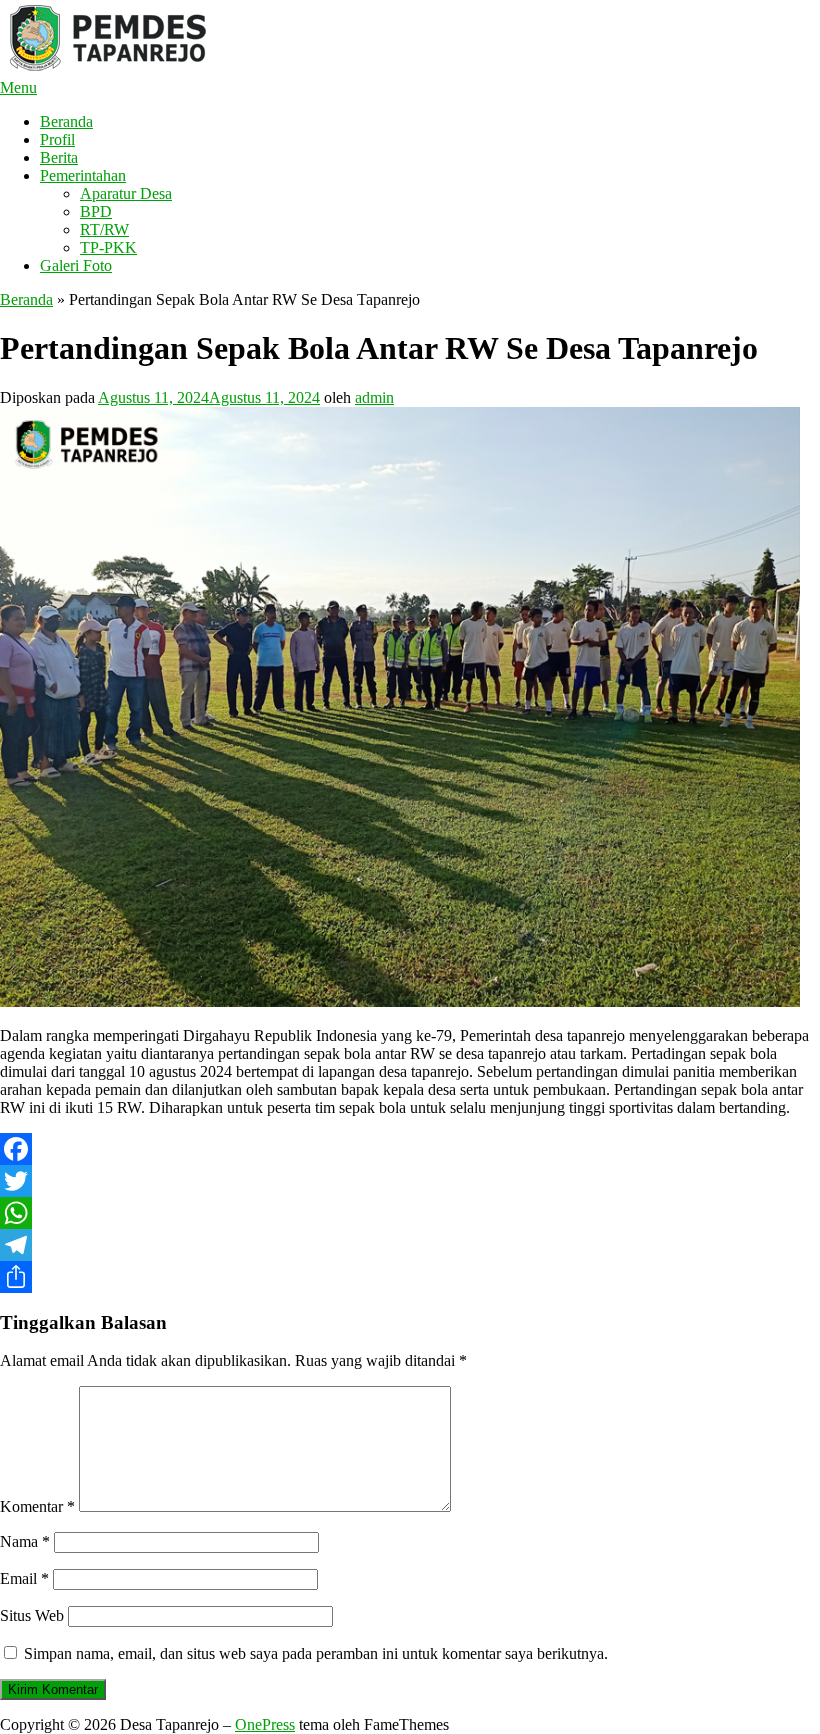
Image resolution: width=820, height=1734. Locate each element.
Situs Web (32, 1615)
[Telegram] (410, 1245)
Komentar (37, 1506)
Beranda (66, 121)
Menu (18, 87)
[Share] (410, 1277)
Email (24, 1578)
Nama (25, 1541)
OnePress (265, 1724)
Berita (59, 157)
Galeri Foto (76, 265)
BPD (96, 211)
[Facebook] (410, 1149)
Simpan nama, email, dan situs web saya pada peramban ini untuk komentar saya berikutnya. (316, 1653)
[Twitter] (410, 1181)
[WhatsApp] (410, 1213)
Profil (57, 139)
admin (374, 397)
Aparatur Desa (126, 193)
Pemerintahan (83, 175)
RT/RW (104, 229)
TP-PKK (108, 247)
